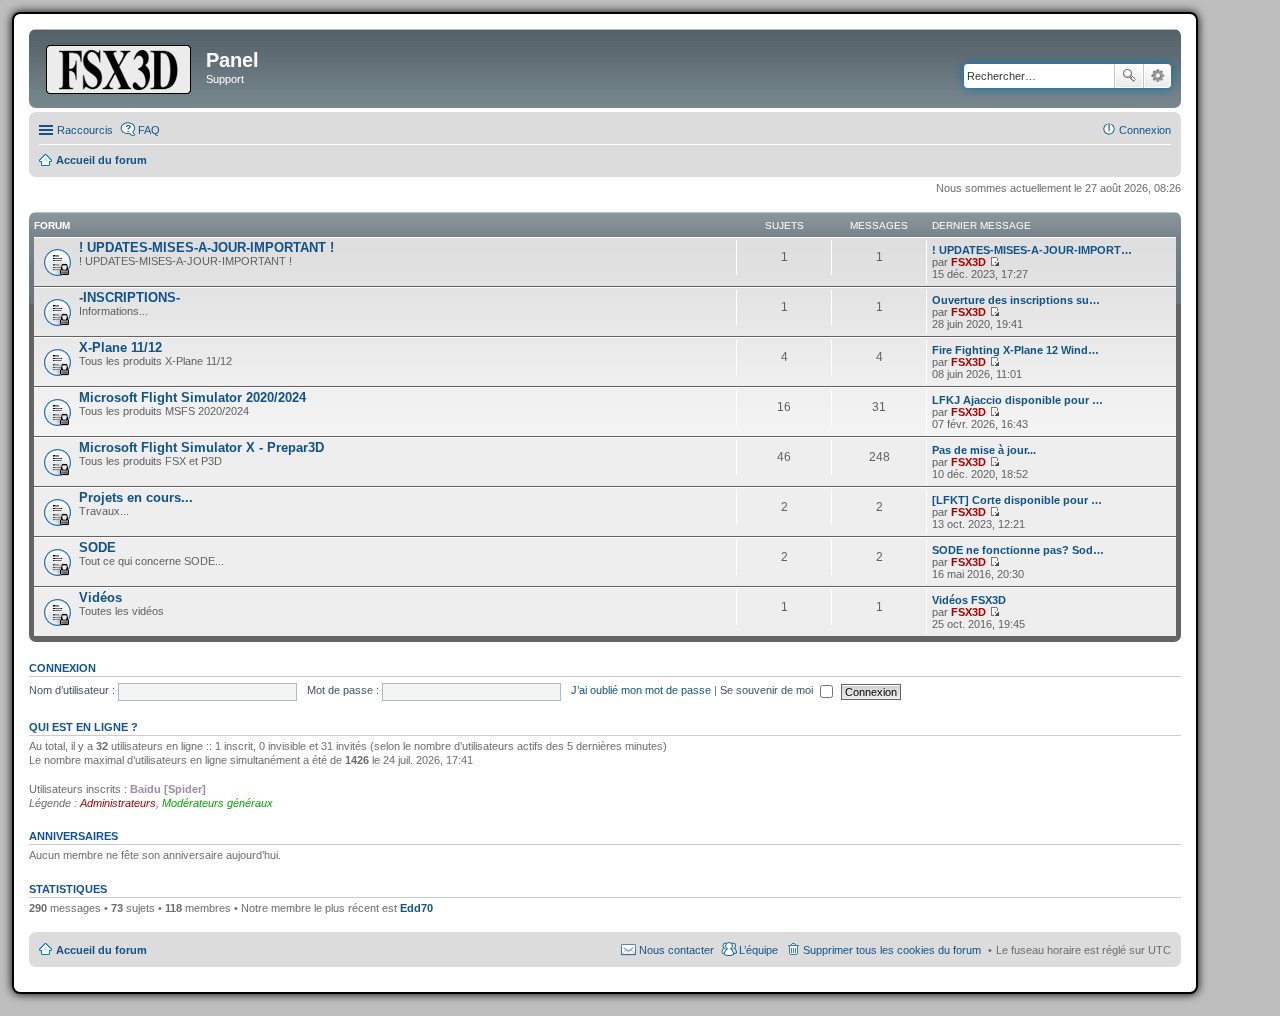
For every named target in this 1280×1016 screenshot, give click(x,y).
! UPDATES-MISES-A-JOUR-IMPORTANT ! (206, 247)
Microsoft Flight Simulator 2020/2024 (192, 397)
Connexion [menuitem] (1145, 130)
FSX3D (968, 262)
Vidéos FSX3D (969, 600)
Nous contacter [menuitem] (676, 950)
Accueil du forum (101, 950)
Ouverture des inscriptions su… (1016, 300)
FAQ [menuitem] (149, 130)
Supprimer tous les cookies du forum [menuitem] (892, 950)
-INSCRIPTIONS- (129, 297)
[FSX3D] (120, 66)
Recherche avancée (1157, 76)
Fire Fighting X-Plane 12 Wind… (1015, 350)
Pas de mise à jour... (984, 450)
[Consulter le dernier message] (994, 262)
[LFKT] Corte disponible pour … (1017, 500)
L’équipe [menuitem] (758, 950)
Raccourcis (85, 130)
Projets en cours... (136, 497)
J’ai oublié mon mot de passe (641, 690)
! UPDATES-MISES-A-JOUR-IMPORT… (1032, 250)
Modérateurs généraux (217, 803)
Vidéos (100, 597)
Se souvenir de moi (768, 690)
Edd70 (416, 908)
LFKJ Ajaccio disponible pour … (1017, 400)
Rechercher (1129, 76)
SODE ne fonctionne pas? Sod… (1018, 550)
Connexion (62, 668)
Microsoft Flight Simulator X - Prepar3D (201, 447)
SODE (97, 547)
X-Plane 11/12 (120, 347)
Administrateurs (118, 803)
